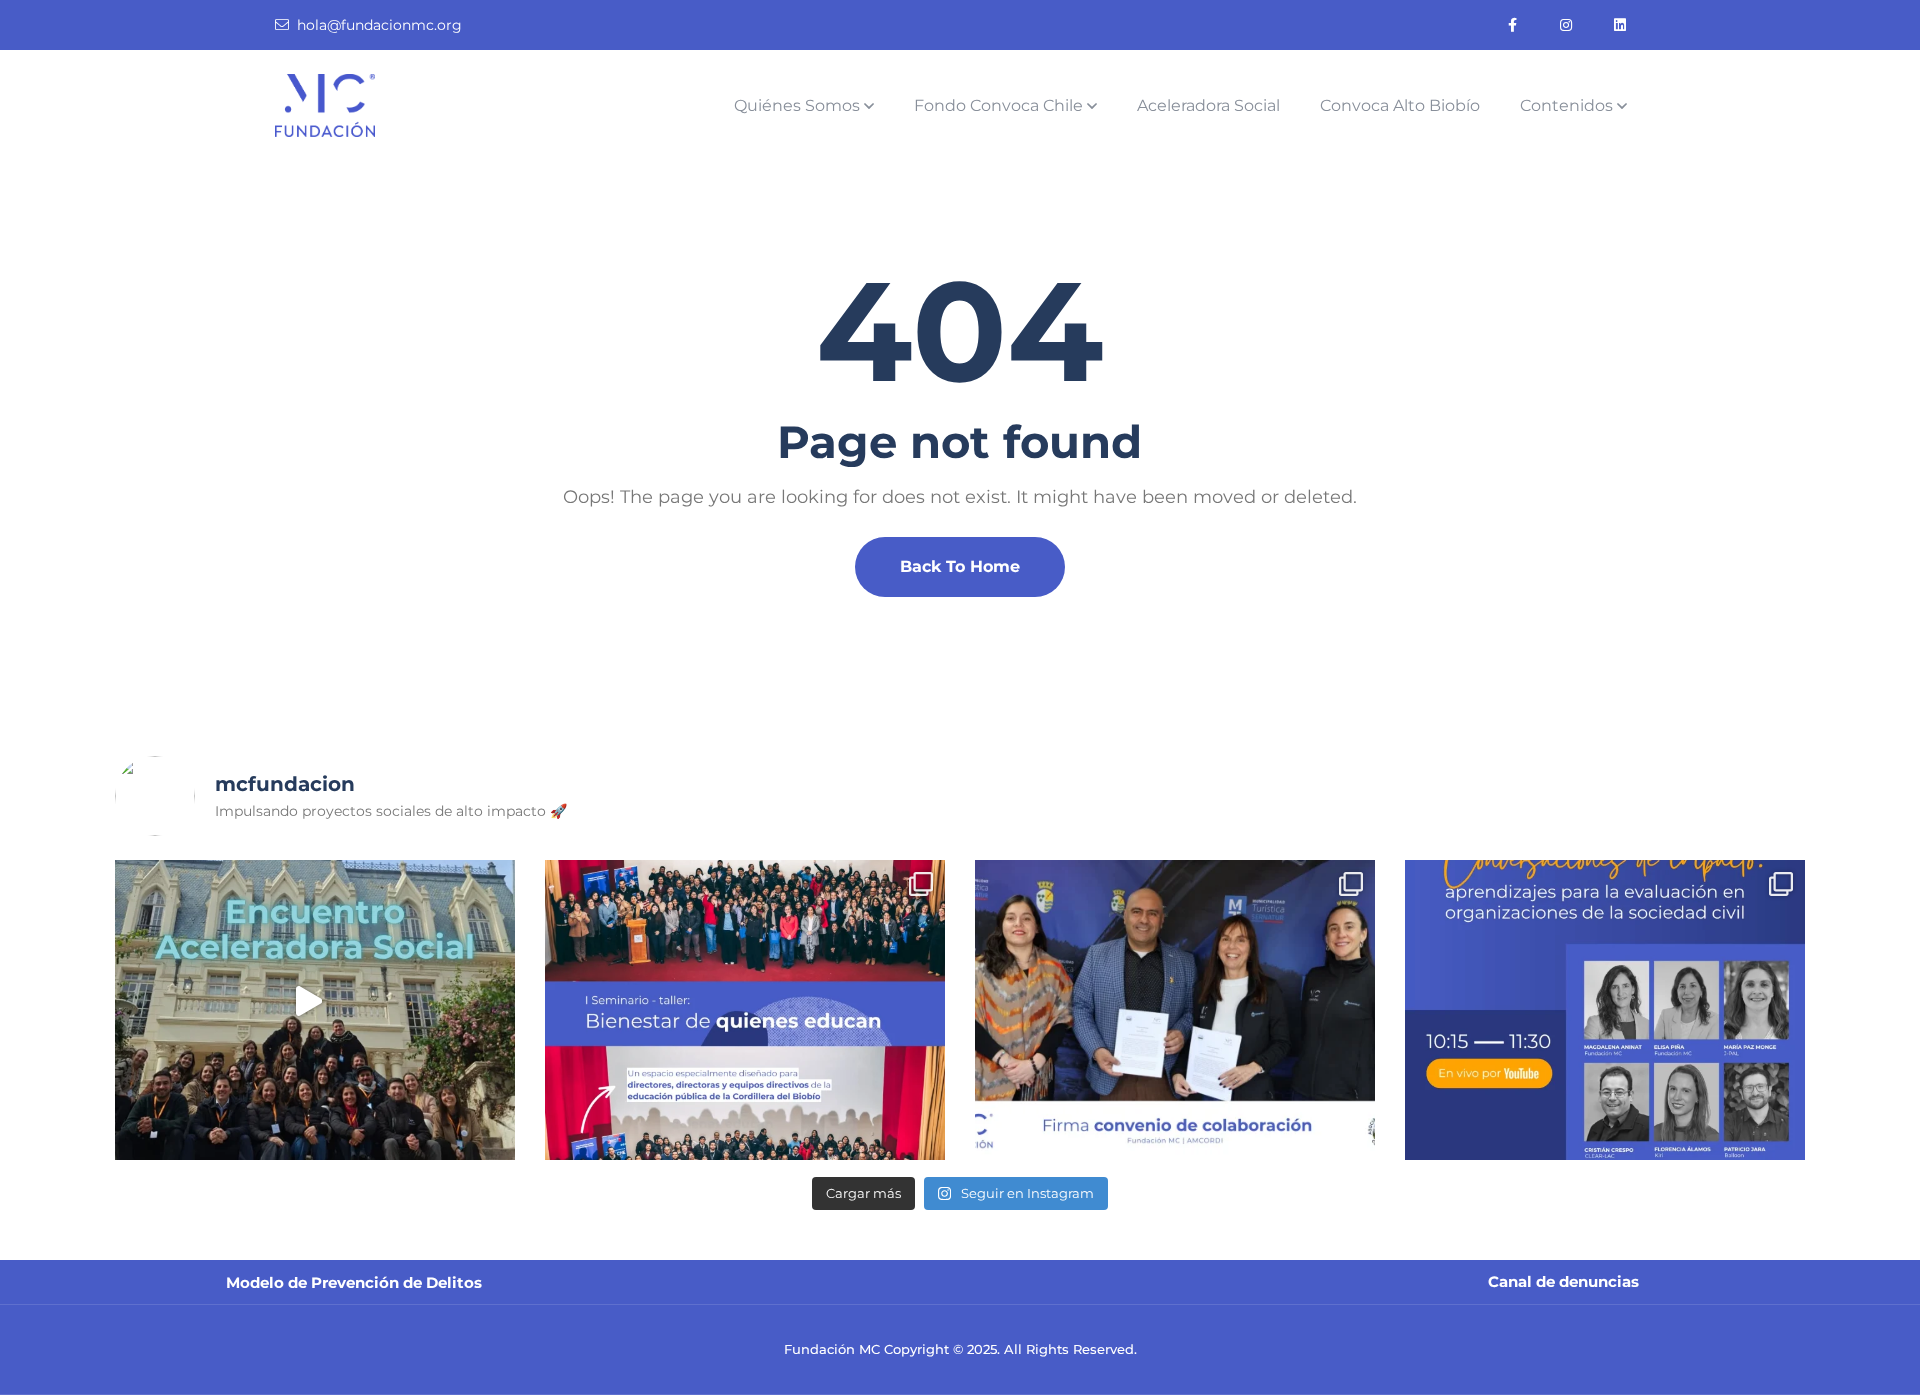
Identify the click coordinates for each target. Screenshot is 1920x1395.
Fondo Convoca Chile (998, 105)
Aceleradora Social (1208, 105)
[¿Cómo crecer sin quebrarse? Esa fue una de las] (315, 1010)
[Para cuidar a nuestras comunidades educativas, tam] (745, 1010)
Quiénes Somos (797, 105)
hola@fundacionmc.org (379, 25)
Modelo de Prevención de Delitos (354, 1282)
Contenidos (1566, 105)
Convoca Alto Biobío (1400, 105)
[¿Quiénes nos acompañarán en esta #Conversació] (1605, 1010)
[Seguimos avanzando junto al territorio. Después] (1175, 1010)
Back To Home (960, 566)
